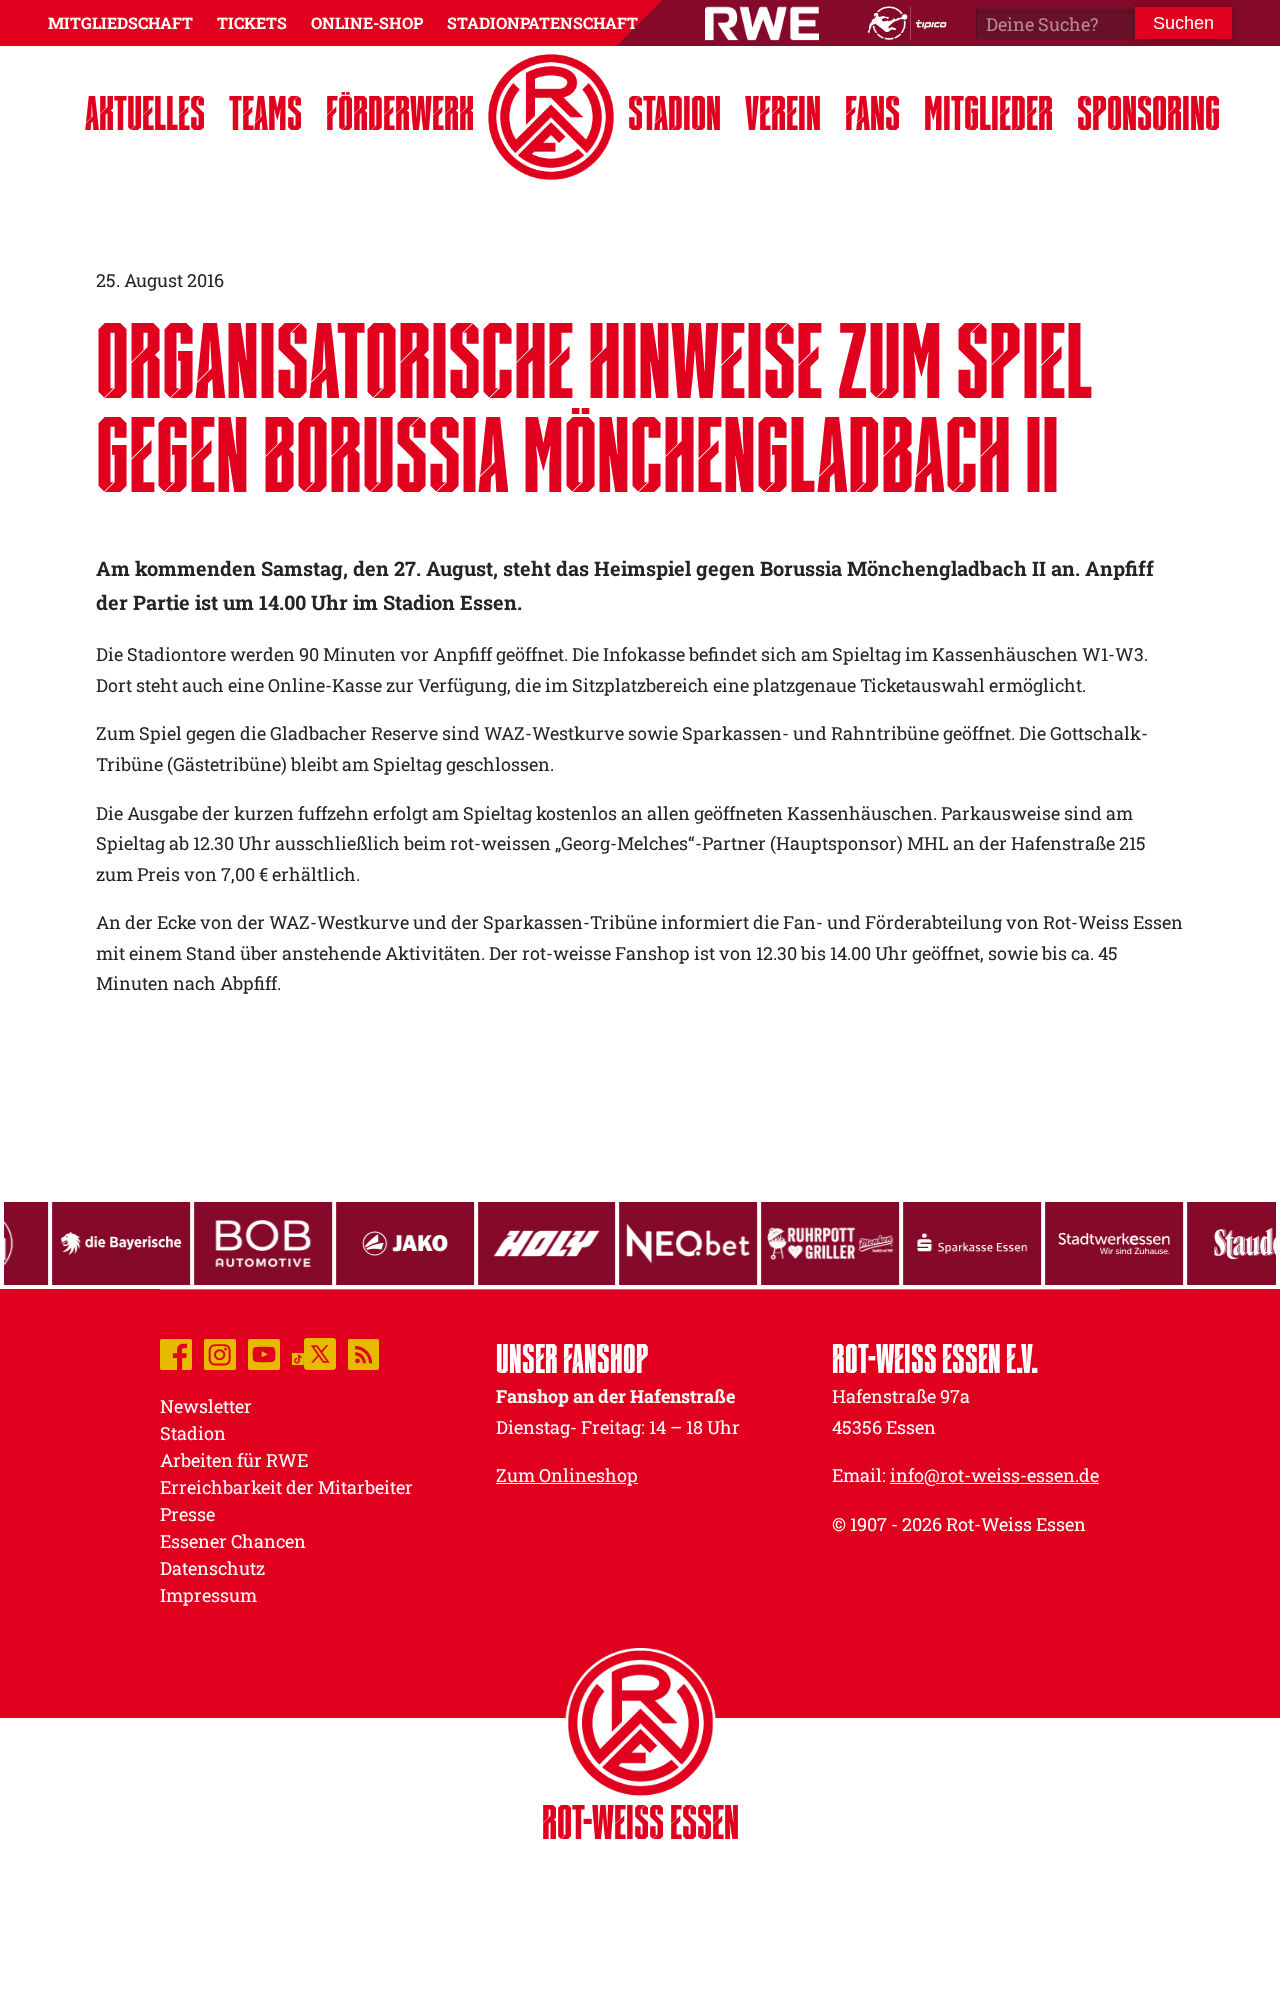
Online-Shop (367, 22)
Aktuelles (145, 112)
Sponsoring (1148, 112)
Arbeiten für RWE (234, 1460)
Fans (872, 112)
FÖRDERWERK (400, 112)
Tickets (252, 22)
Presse (187, 1514)
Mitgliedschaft (120, 22)
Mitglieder (988, 112)
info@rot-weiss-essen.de (994, 1475)
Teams (265, 112)
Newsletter (206, 1406)
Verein (783, 112)
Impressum (208, 1595)
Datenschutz (212, 1568)
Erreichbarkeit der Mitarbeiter (286, 1487)
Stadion (674, 112)
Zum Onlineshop (567, 1475)
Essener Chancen (233, 1541)
